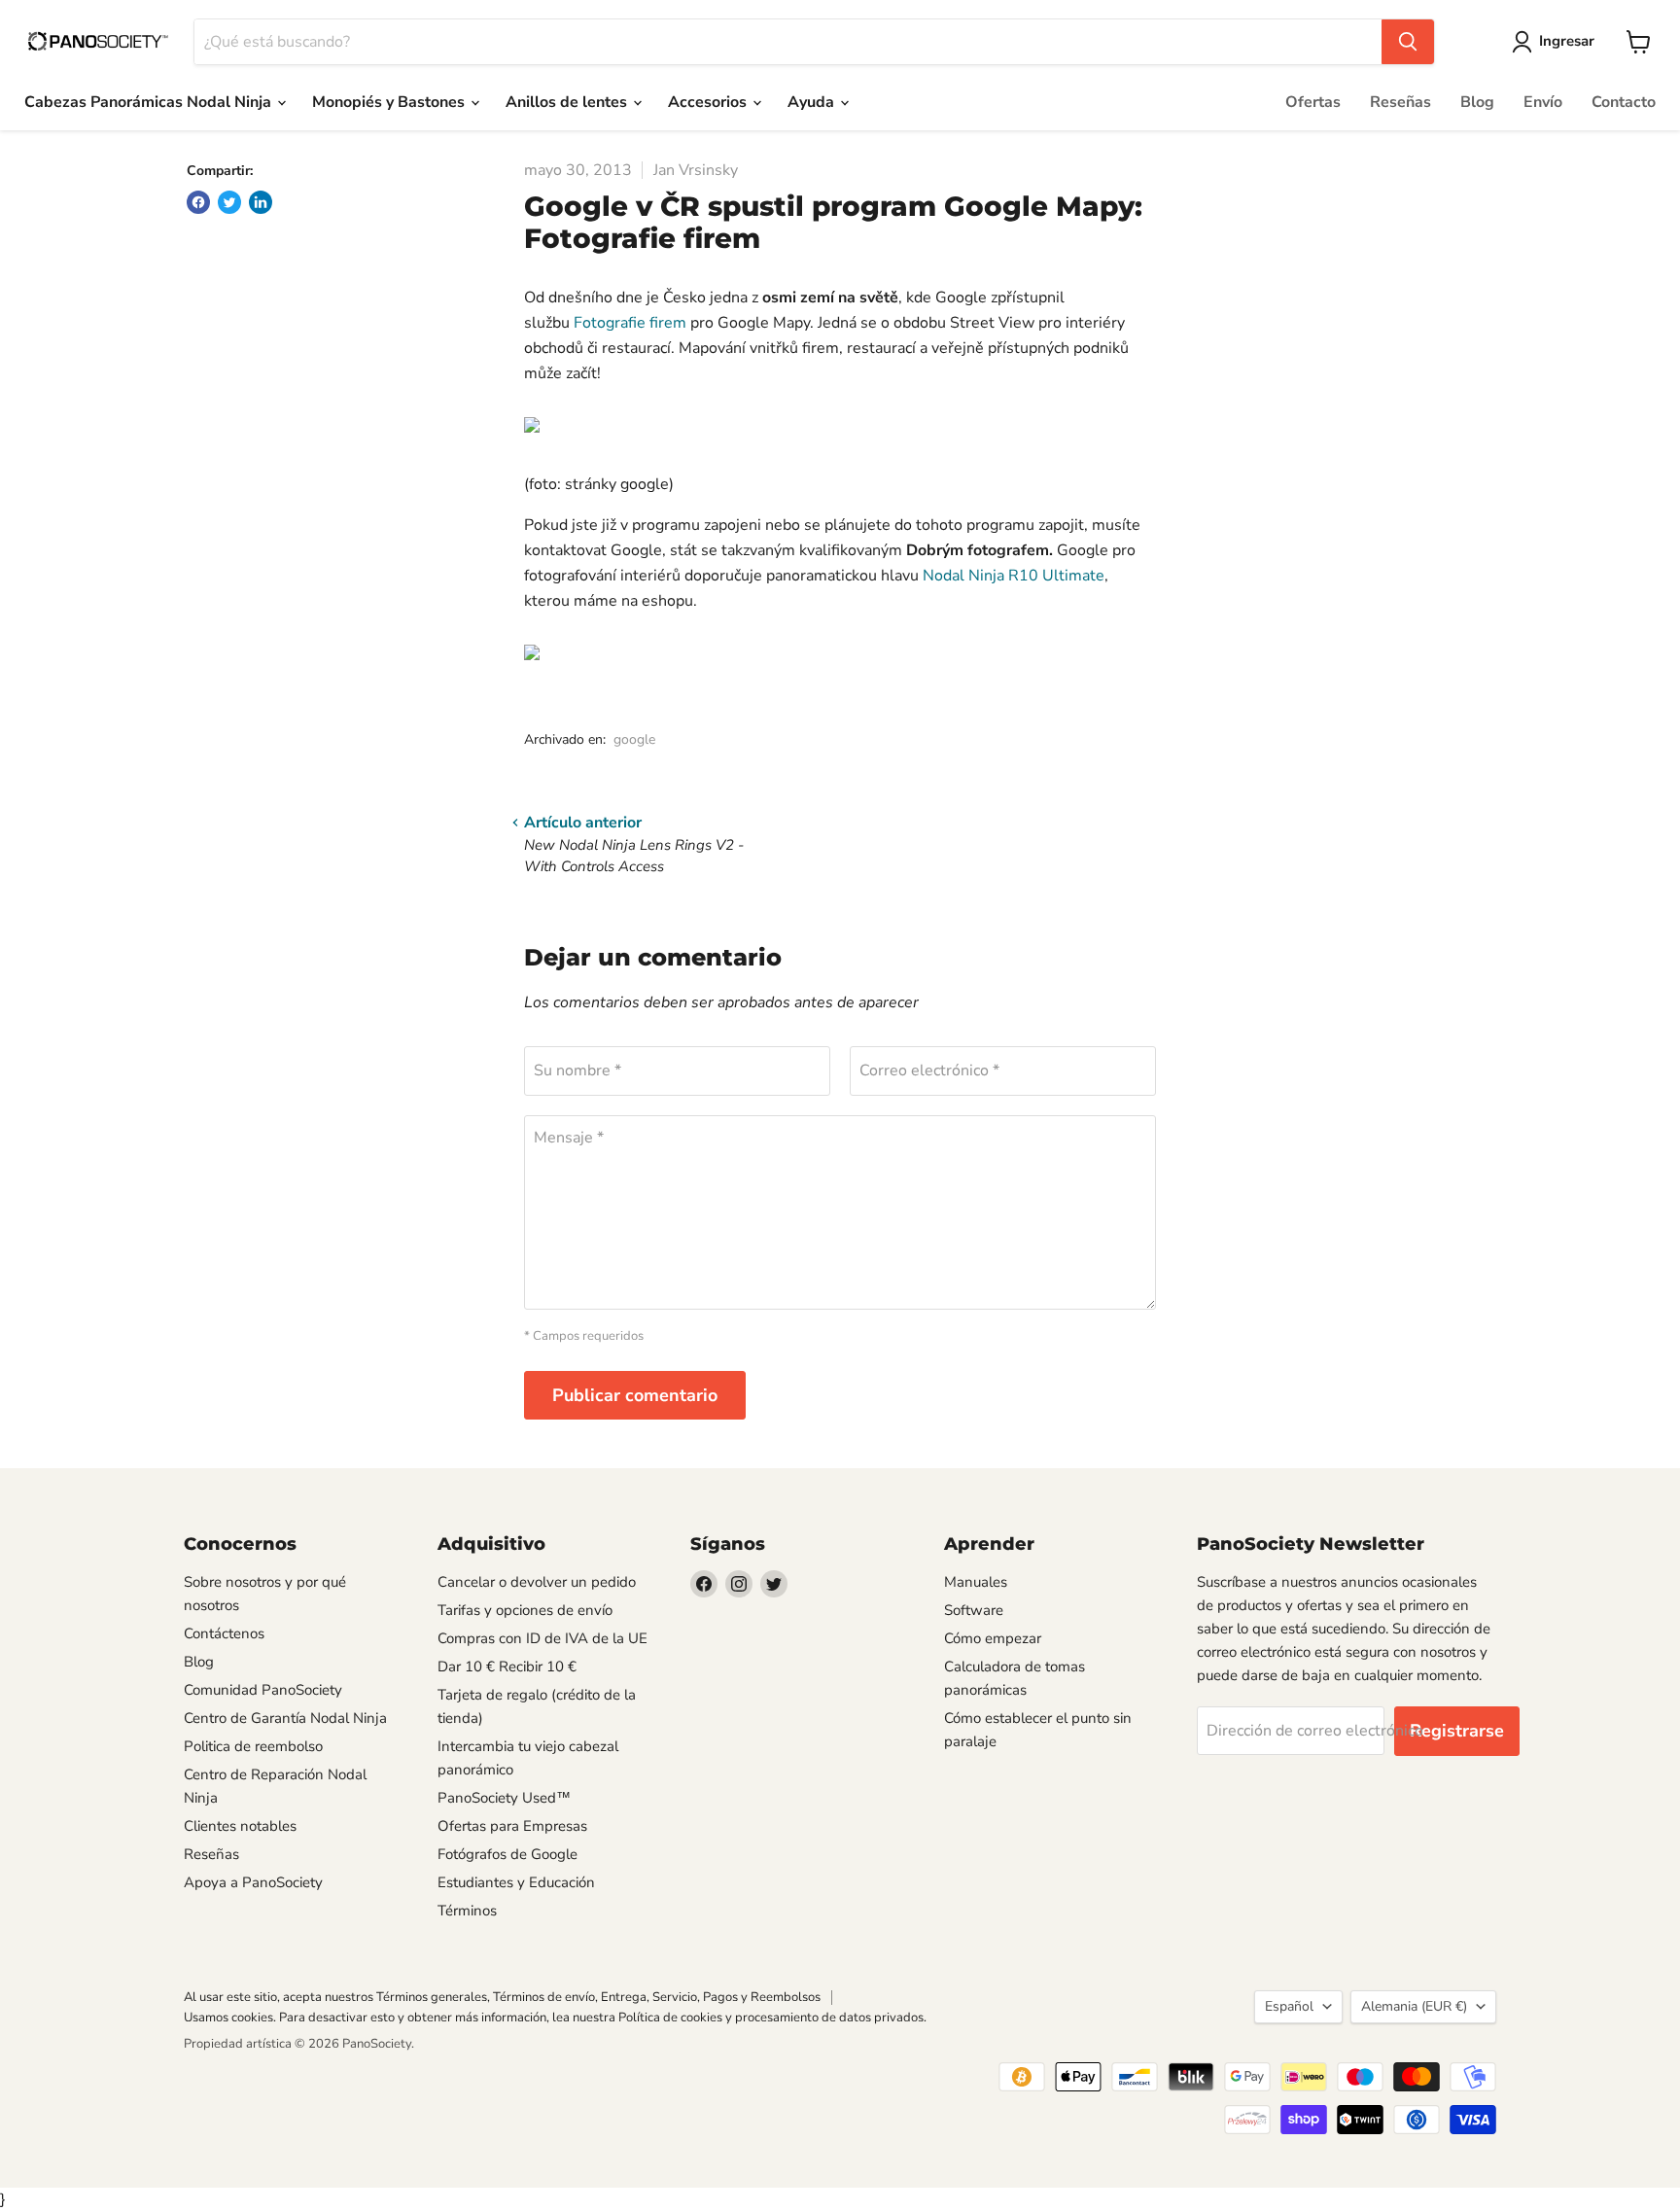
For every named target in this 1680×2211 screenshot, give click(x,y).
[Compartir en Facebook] (198, 202)
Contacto (1624, 102)
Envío (1543, 102)
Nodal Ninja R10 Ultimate (1014, 576)
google (634, 739)
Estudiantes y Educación (516, 1882)
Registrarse (1457, 1731)
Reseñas (1400, 102)
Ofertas (1313, 102)
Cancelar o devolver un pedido (537, 1582)
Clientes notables (240, 1826)
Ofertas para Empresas (512, 1826)
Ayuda (813, 102)
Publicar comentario (635, 1395)
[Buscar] (1408, 42)
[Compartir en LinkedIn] (261, 202)
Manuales (976, 1582)
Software (974, 1610)
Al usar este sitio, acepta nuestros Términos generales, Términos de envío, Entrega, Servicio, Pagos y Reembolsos (502, 1997)
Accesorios (709, 102)
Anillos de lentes (568, 102)
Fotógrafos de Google (507, 1854)
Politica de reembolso (253, 1746)
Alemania (1414, 2006)
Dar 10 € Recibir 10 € (507, 1667)
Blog (1477, 102)
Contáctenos (224, 1633)
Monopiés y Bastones (390, 102)
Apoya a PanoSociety (253, 1882)
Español (1289, 2006)
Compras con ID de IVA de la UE (542, 1638)
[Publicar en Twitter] (229, 202)
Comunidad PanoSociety (263, 1690)
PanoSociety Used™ (504, 1798)
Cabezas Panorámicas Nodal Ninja (150, 102)
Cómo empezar (993, 1638)
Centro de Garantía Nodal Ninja (285, 1718)
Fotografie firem (630, 323)
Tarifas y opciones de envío (525, 1610)
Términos (467, 1911)
